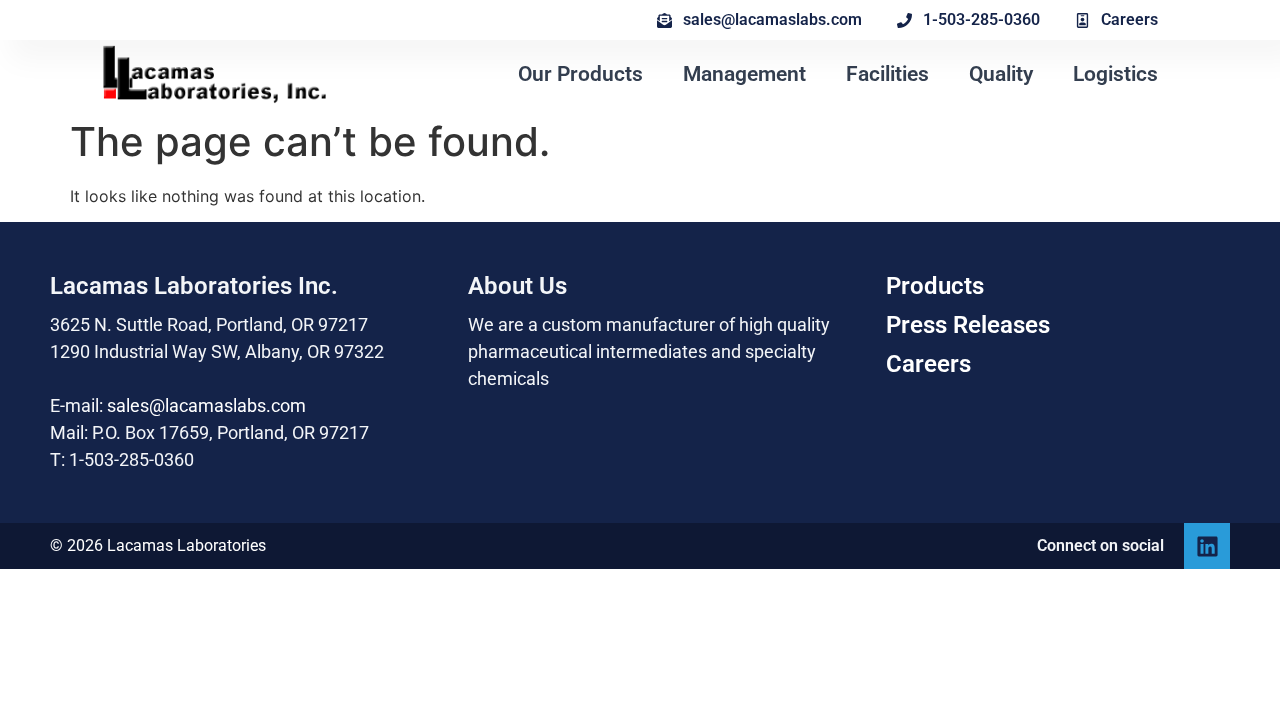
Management (744, 74)
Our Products (580, 74)
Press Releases (968, 325)
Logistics (1115, 74)
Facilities (887, 74)
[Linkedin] (1207, 546)
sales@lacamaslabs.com (206, 405)
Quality (1001, 74)
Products (935, 286)
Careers (928, 364)
